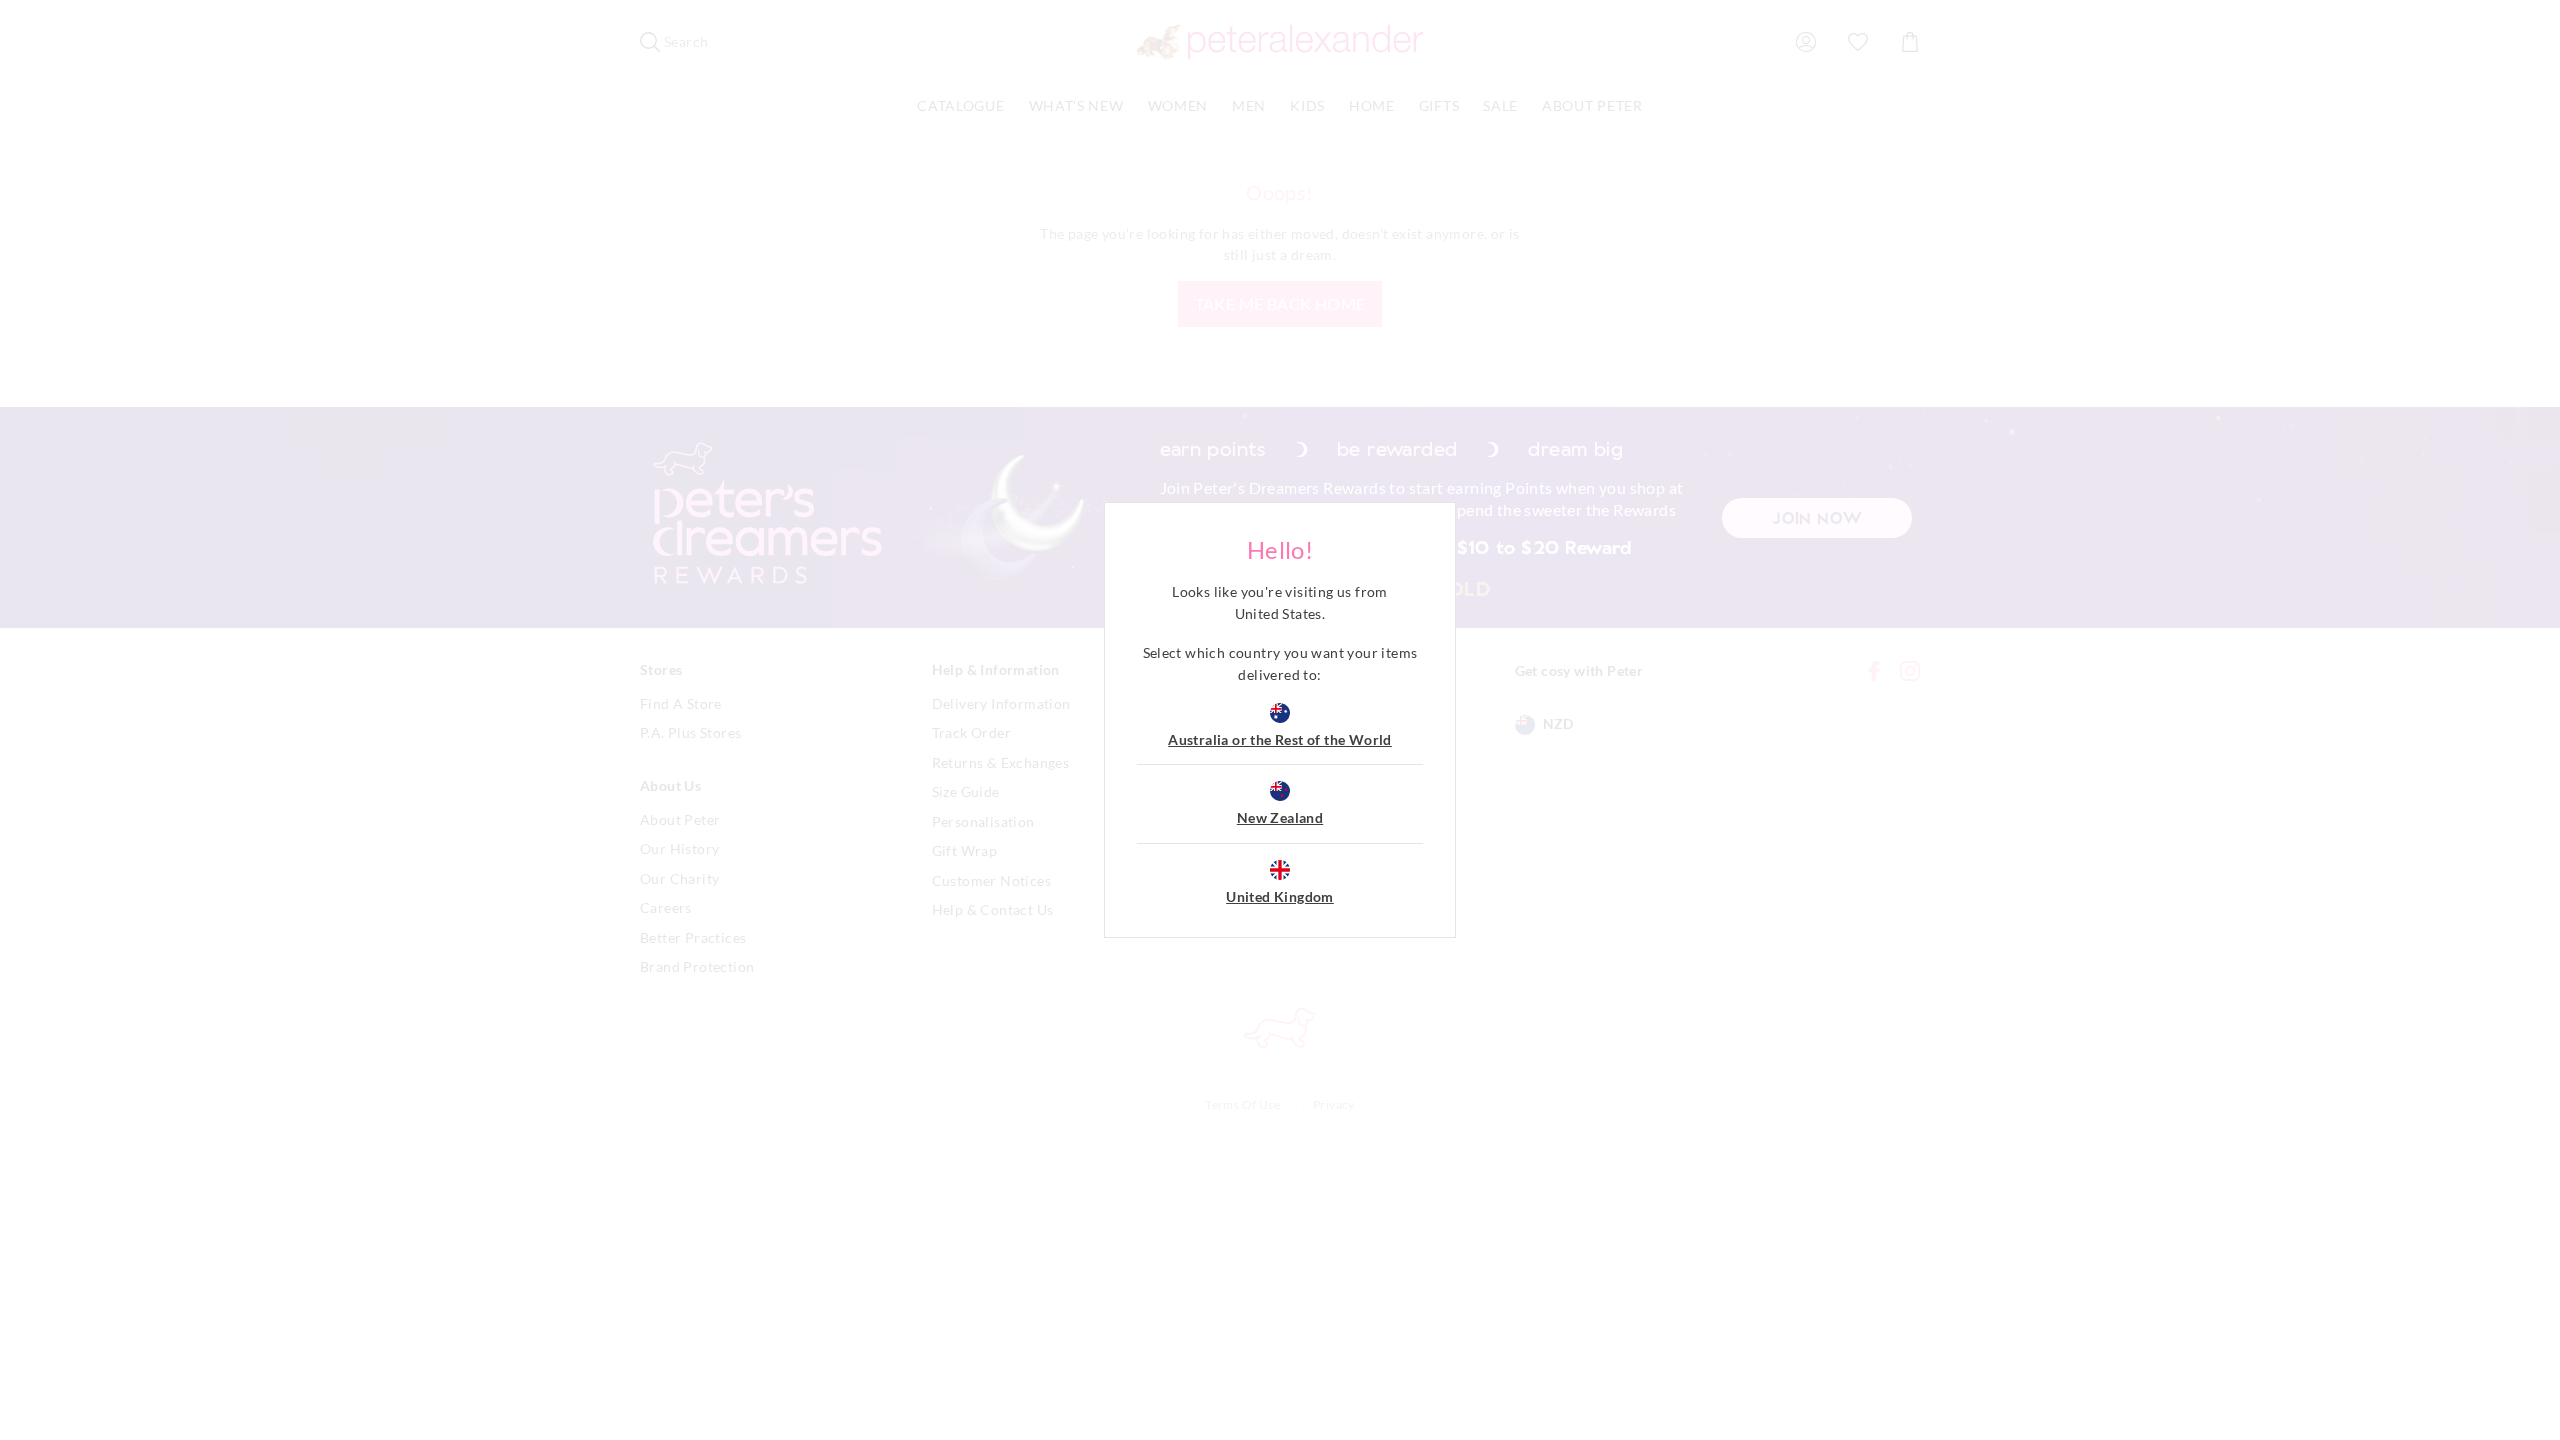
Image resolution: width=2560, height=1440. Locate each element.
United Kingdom (1280, 896)
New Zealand (1280, 817)
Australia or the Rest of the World (1280, 739)
